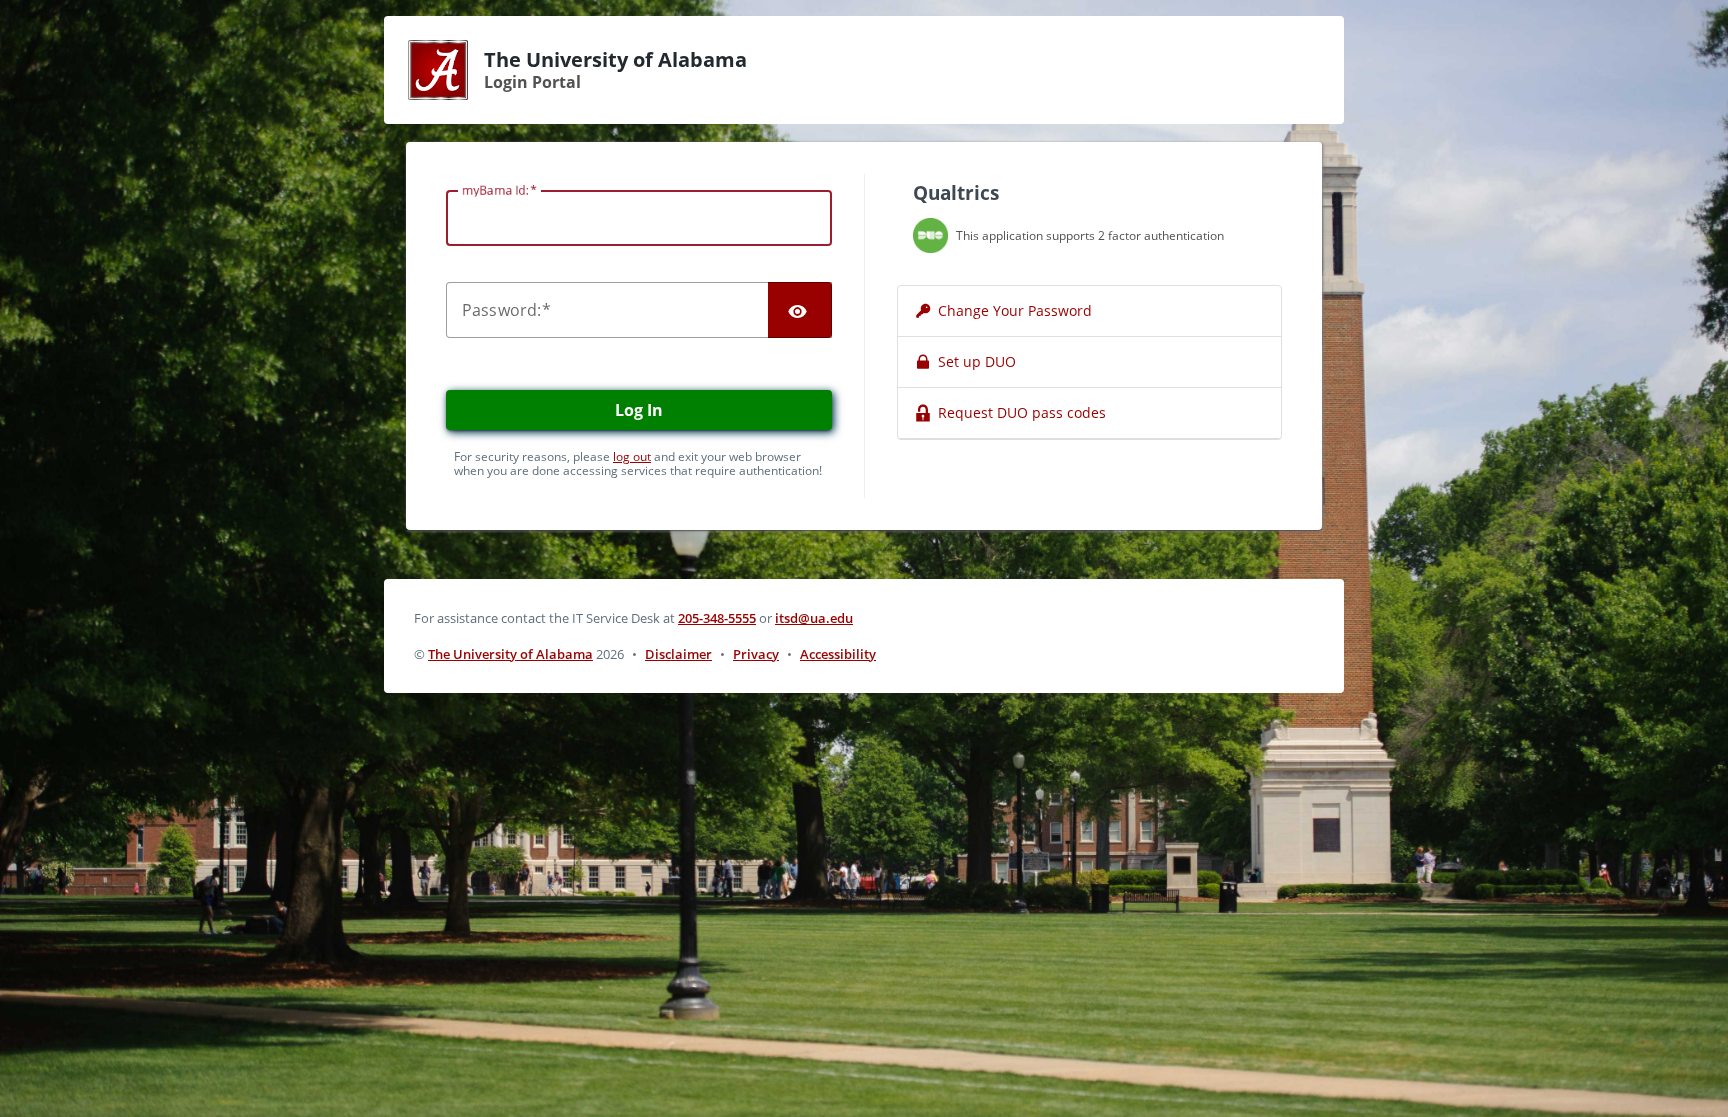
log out (632, 456)
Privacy (756, 654)
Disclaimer (678, 654)
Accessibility (838, 654)
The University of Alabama (510, 654)
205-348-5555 (717, 618)
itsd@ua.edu (814, 618)
